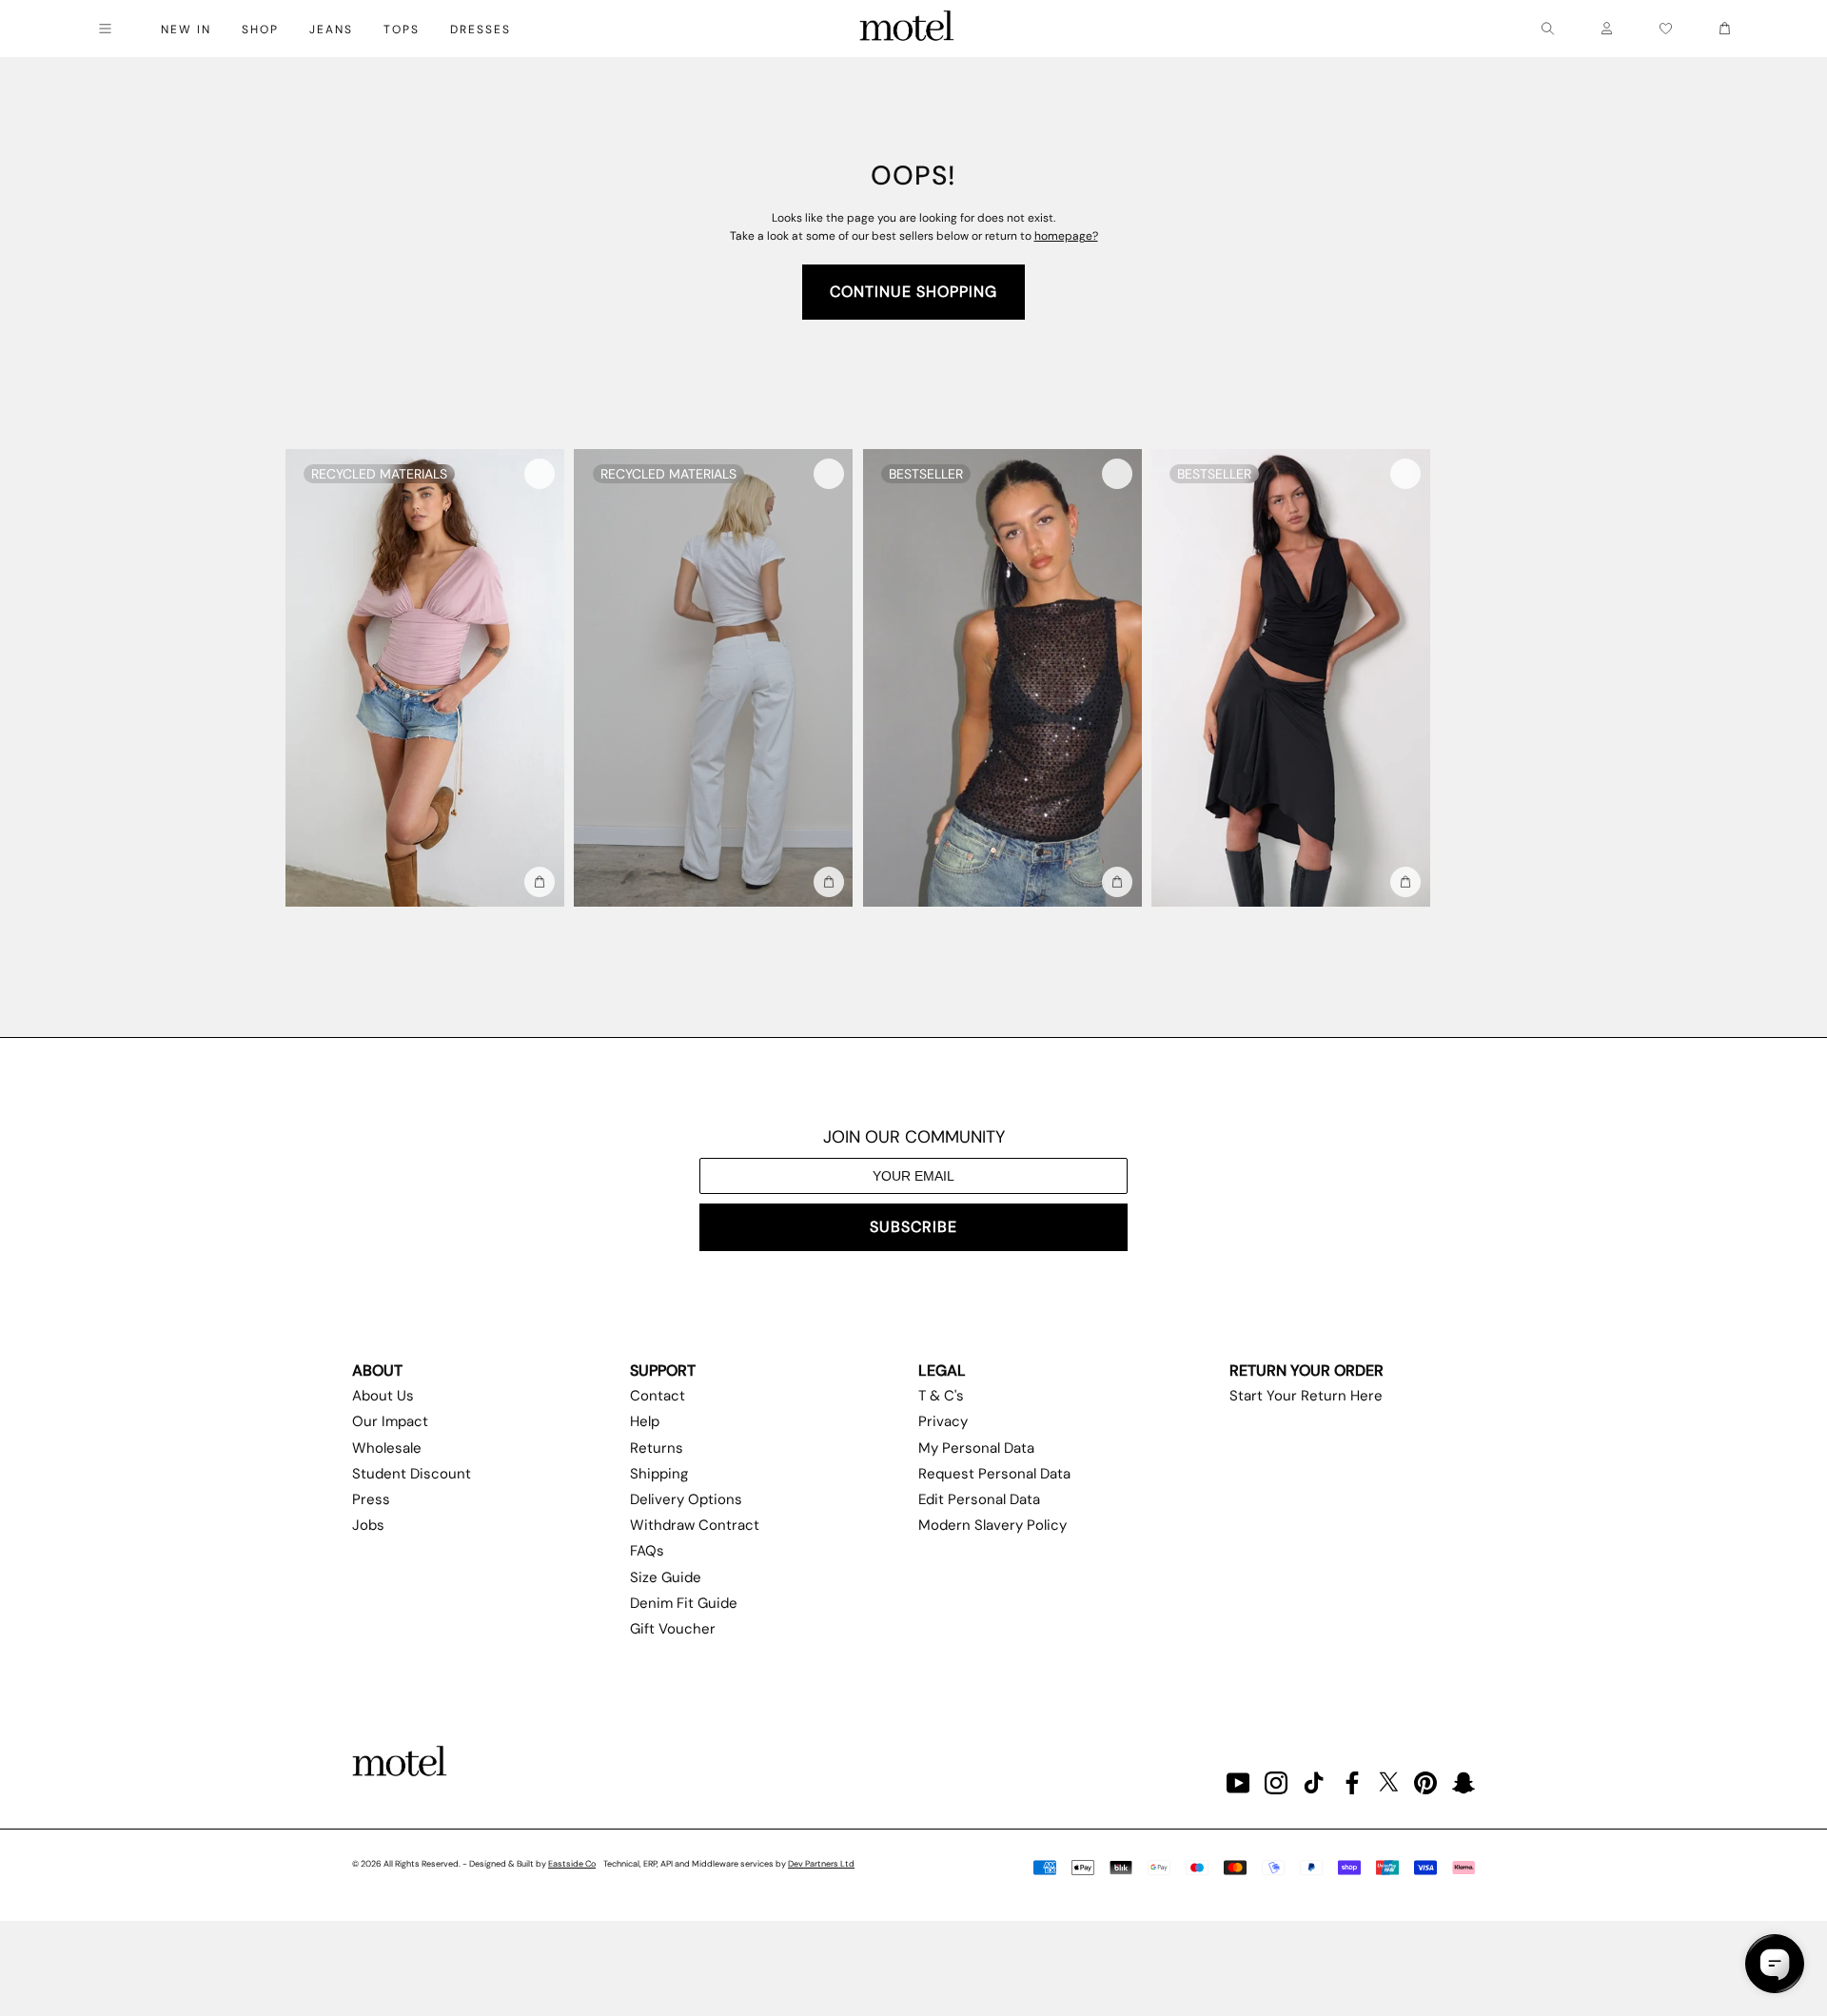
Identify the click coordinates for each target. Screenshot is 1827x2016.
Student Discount (412, 1474)
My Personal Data (976, 1448)
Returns (657, 1448)
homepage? (1066, 236)
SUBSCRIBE (913, 1227)
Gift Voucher (673, 1629)
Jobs (368, 1525)
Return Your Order (1306, 1370)
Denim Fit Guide (684, 1603)
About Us (383, 1396)
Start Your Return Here (1306, 1396)
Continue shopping (913, 292)
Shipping (659, 1474)
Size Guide (666, 1577)
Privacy (943, 1421)
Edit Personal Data (979, 1499)
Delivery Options (686, 1499)
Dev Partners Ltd (821, 1864)
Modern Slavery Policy (992, 1525)
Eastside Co (572, 1864)
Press (371, 1499)
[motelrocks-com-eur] (907, 29)
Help (645, 1421)
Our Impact (390, 1421)
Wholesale (387, 1448)
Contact (658, 1396)
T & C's (941, 1396)
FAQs (647, 1551)
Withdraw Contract (695, 1525)
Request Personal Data (994, 1474)
